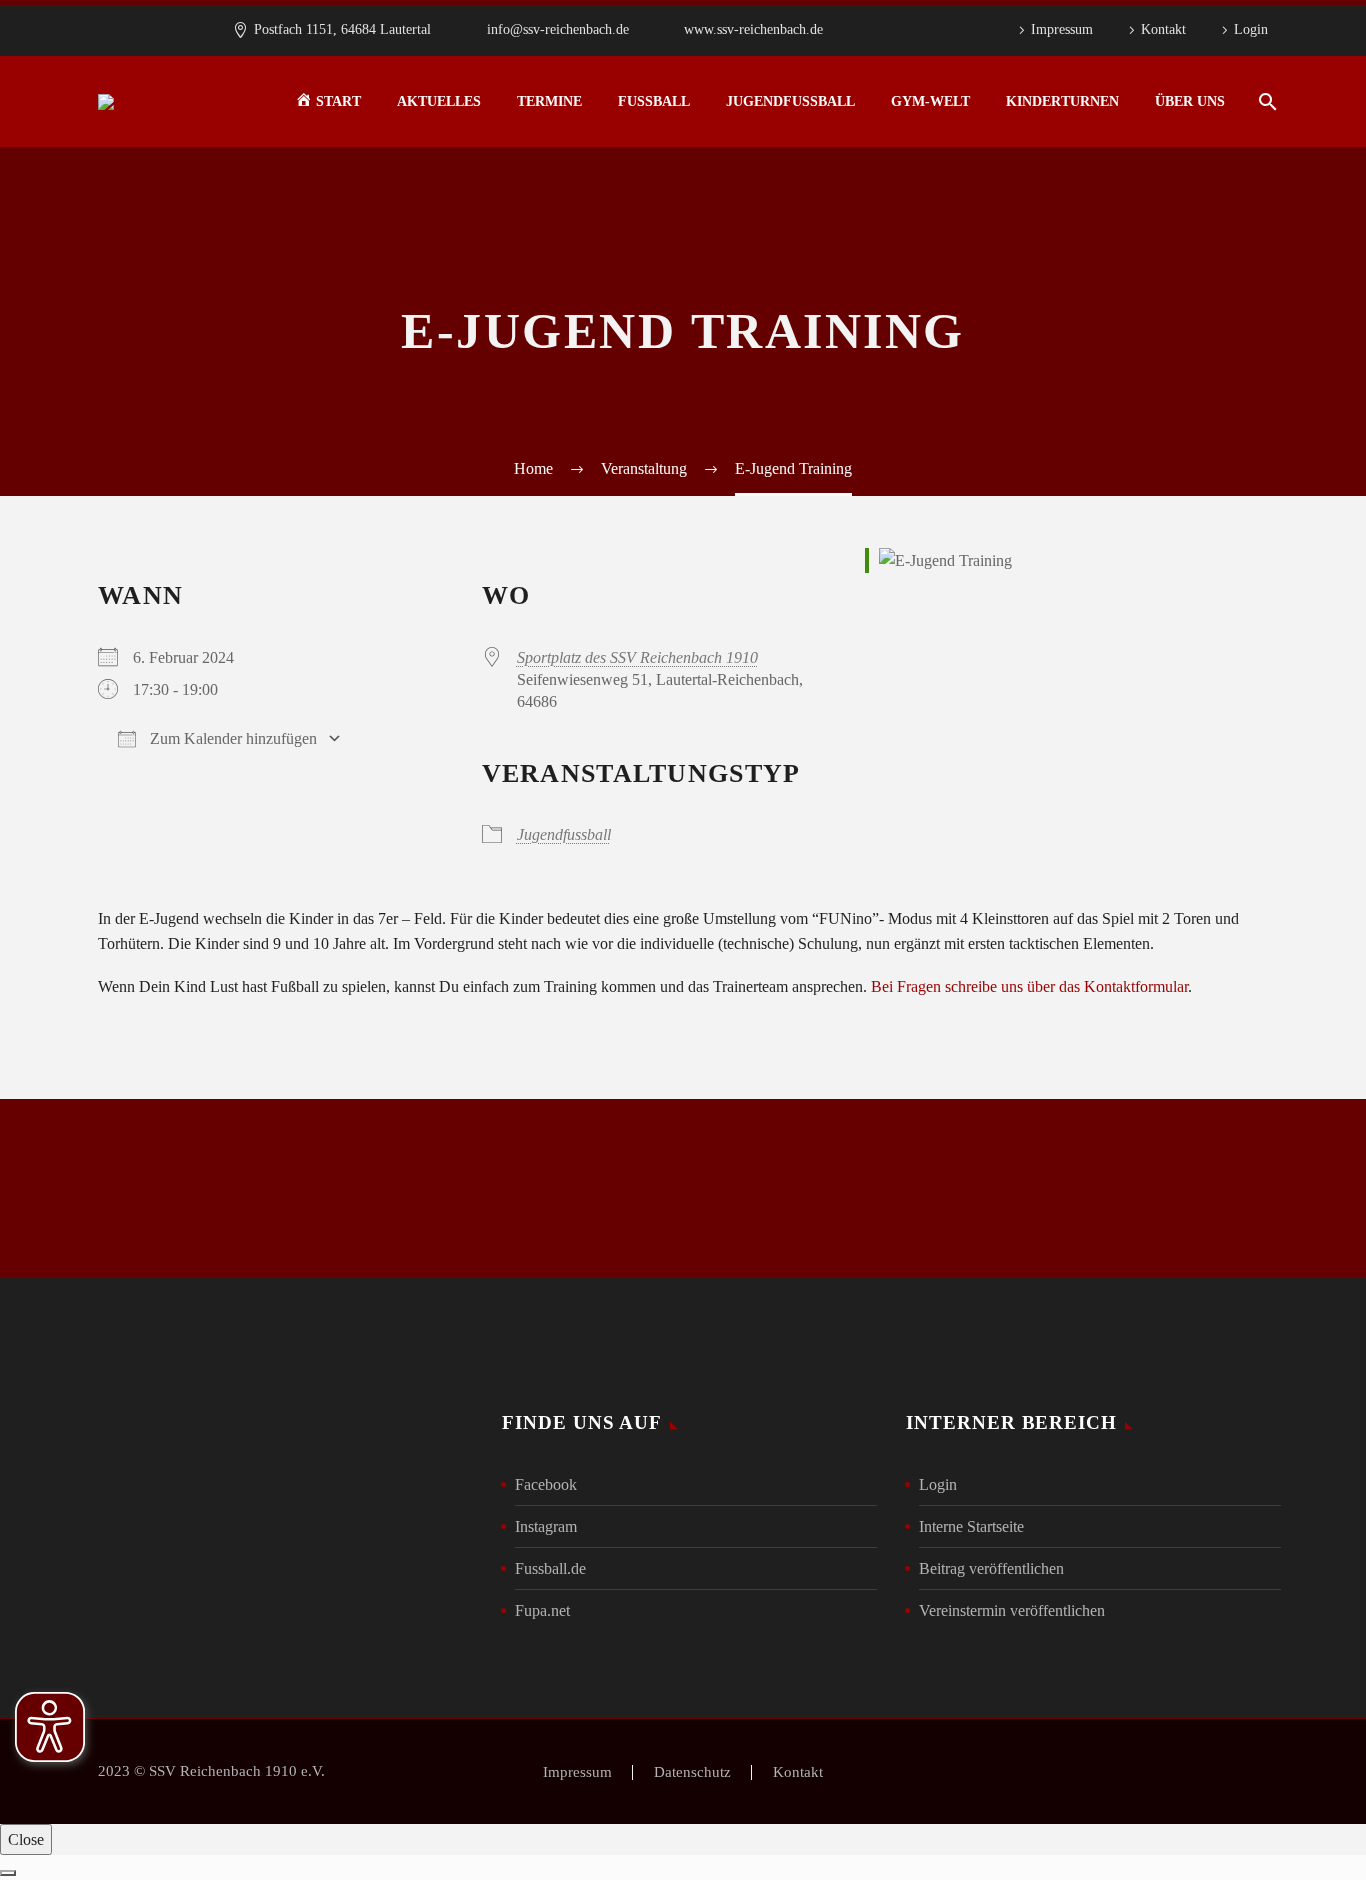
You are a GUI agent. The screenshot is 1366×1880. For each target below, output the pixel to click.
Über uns (1190, 101)
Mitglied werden (683, 1188)
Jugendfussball (790, 101)
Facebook (546, 1484)
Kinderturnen (1062, 101)
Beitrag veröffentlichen (991, 1568)
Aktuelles (439, 101)
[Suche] (1265, 101)
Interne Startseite (971, 1526)
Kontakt (1163, 29)
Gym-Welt (930, 101)
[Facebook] (903, 30)
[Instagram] (933, 30)
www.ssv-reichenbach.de (753, 29)
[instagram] (990, 1192)
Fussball (654, 101)
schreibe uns (410, 1188)
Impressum (1062, 29)
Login (1251, 29)
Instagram (546, 1526)
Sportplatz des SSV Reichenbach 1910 (637, 657)
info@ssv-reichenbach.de (558, 29)
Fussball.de (550, 1568)
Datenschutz (692, 1772)
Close (26, 1839)
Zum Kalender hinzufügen (231, 738)
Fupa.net (542, 1610)
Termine (549, 101)
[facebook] (922, 1192)
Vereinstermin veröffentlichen (1012, 1610)
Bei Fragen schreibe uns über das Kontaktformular (1029, 986)
